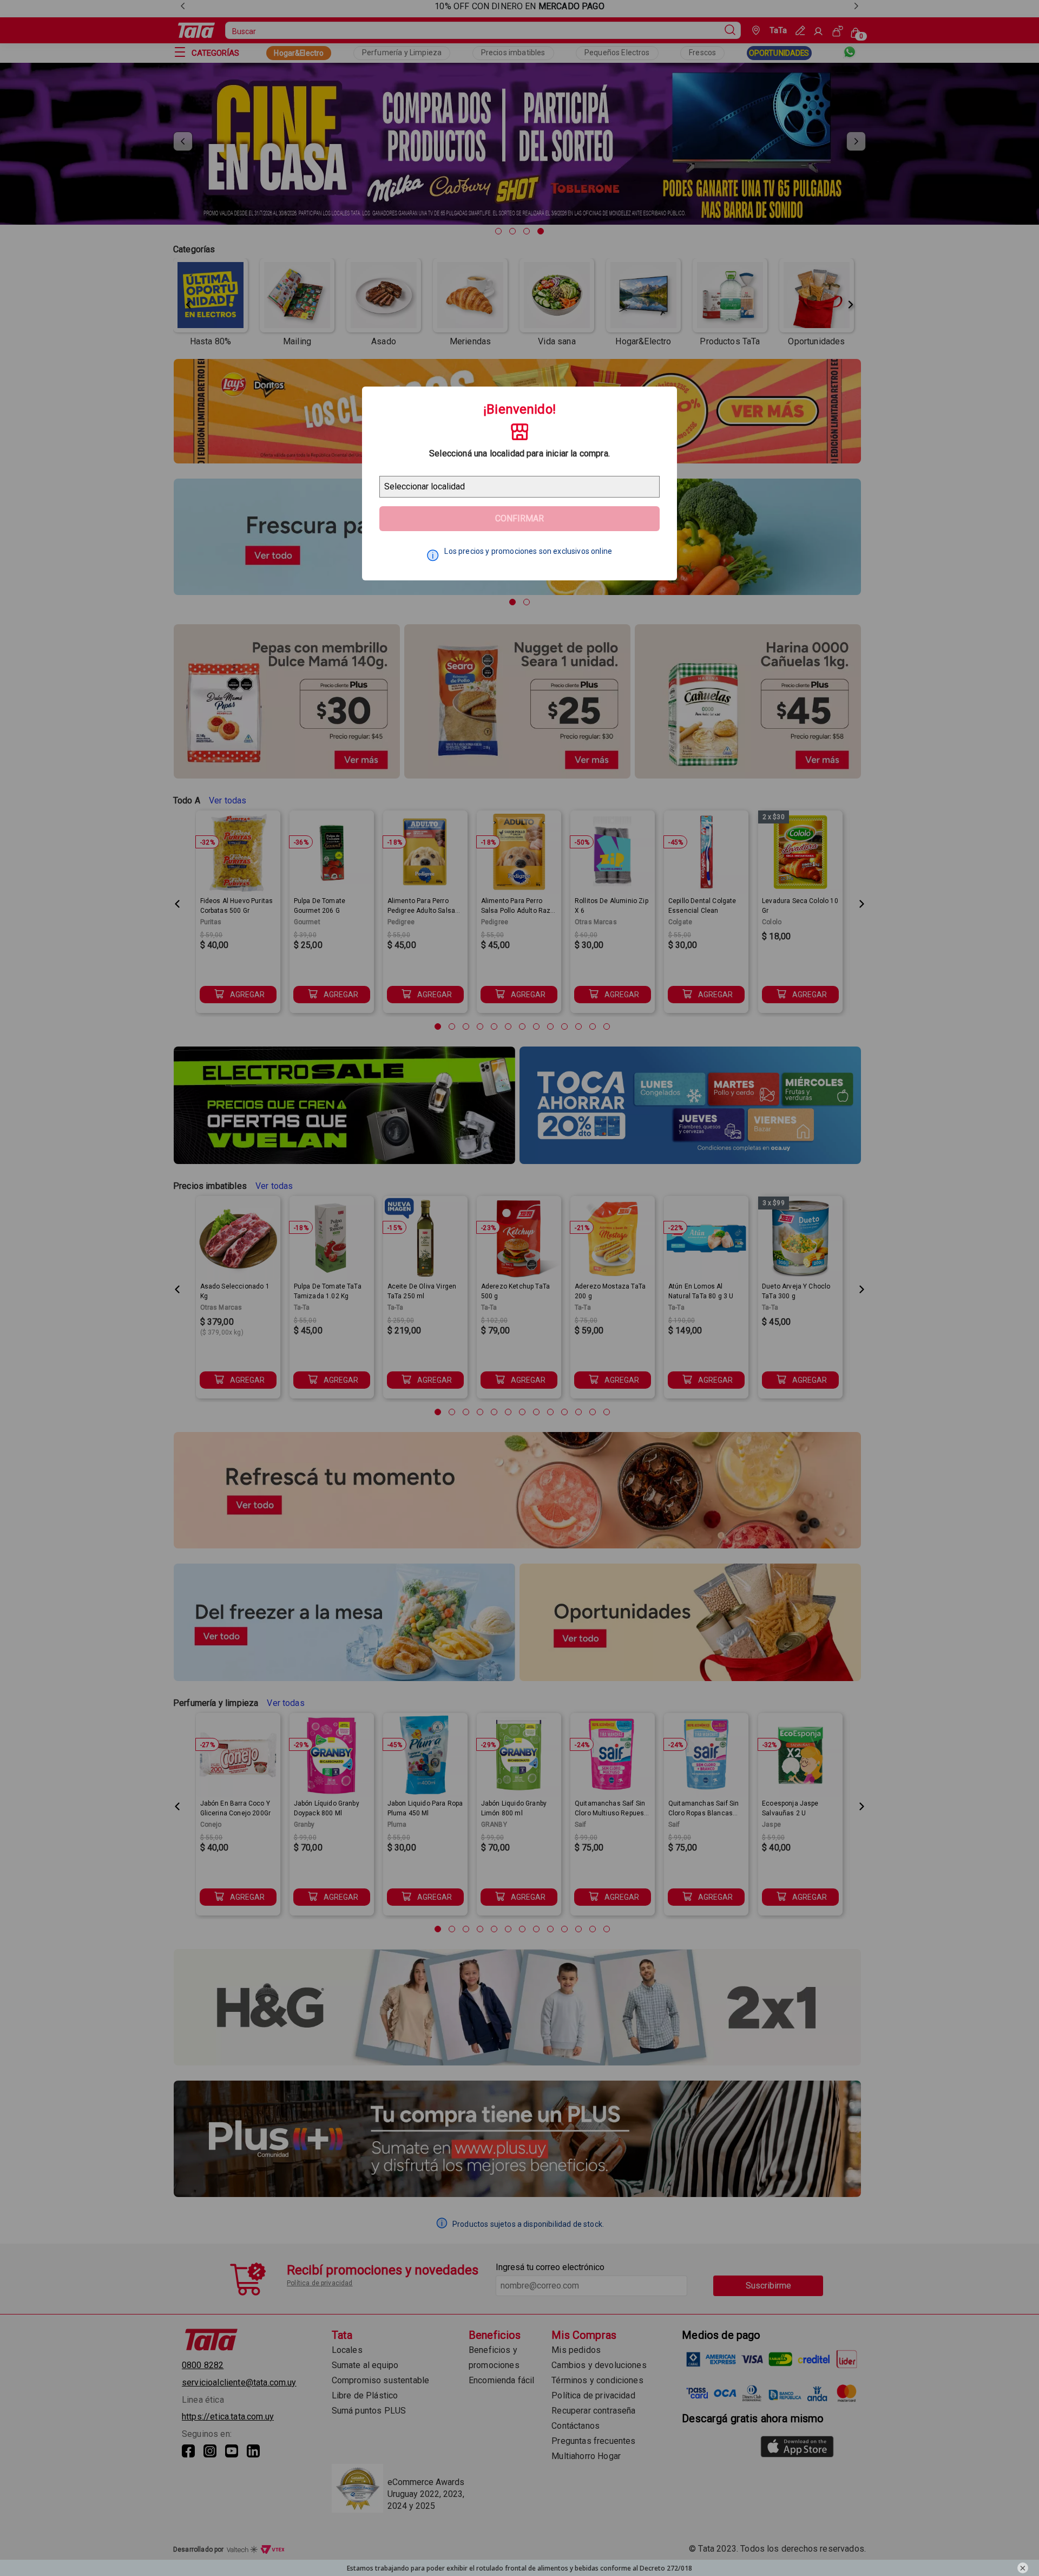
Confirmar (519, 518)
